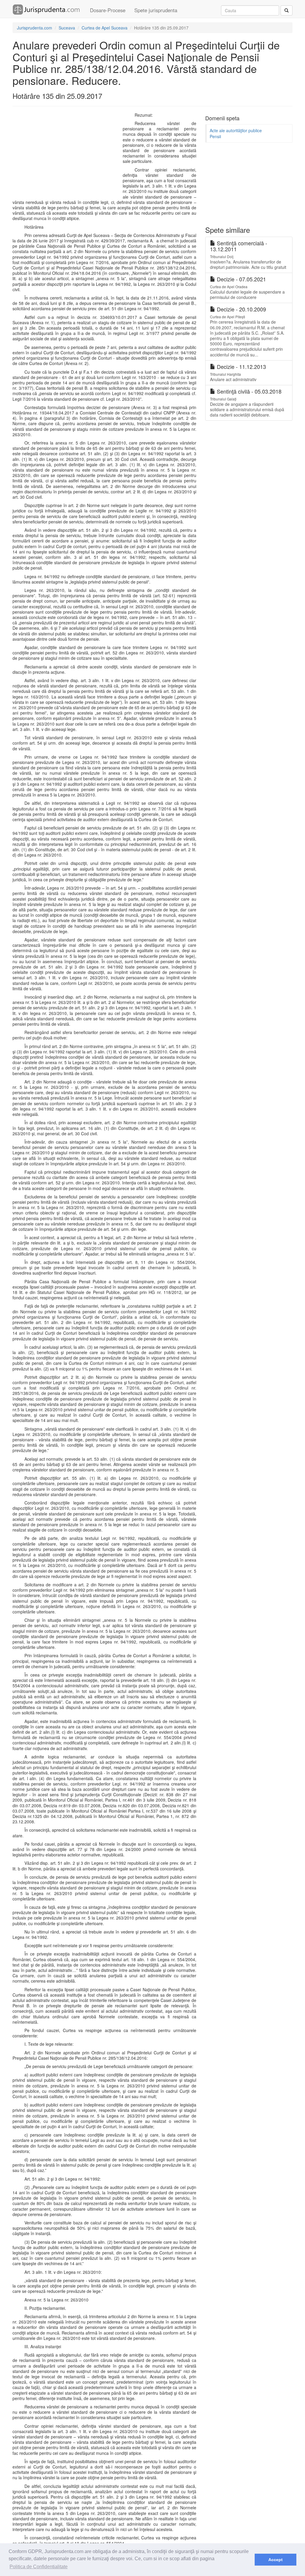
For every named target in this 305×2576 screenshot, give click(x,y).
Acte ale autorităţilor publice (236, 130)
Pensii (215, 136)
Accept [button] (276, 2560)
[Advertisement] (69, 155)
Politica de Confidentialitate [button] (39, 2567)
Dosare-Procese (108, 10)
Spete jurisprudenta (156, 10)
